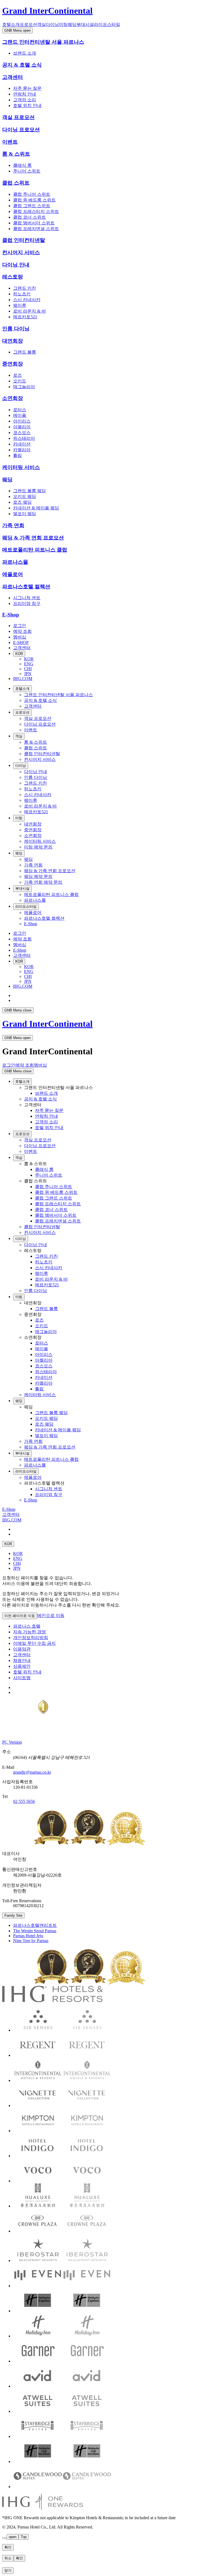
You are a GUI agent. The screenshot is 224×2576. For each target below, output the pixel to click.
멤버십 (20, 637)
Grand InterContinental (47, 11)
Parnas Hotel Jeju (28, 1936)
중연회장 (13, 364)
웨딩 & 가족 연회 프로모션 (33, 538)
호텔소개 (11, 24)
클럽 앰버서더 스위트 (34, 223)
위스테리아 (24, 438)
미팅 (63, 24)
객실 (42, 24)
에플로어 (13, 574)
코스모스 (22, 433)
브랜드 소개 (25, 53)
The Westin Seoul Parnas (35, 1931)
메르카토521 (25, 317)
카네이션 (22, 444)
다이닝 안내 (16, 265)
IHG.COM (23, 679)
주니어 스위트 (27, 171)
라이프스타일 (107, 24)
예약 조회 (22, 631)
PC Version (12, 1742)
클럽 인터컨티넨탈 (24, 240)
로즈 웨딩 (22, 502)
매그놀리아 (24, 387)
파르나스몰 (15, 562)
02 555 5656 (24, 1801)
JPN (28, 674)
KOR (19, 654)
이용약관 (22, 1649)
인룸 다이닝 (16, 329)
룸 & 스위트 (16, 154)
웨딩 (72, 24)
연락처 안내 (25, 94)
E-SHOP (21, 642)
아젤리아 (22, 427)
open (13, 2537)
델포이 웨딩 (25, 514)
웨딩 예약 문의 (38, 876)
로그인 (20, 626)
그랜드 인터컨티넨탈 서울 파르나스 (43, 42)
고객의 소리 (25, 100)
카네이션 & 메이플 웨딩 (36, 508)
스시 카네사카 (27, 300)
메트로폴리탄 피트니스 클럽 (35, 550)
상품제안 (22, 1666)
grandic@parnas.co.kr (32, 1772)
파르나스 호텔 (27, 1626)
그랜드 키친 (25, 288)
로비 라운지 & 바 (30, 311)
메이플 (20, 415)
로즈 (17, 375)
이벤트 (10, 142)
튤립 (17, 455)
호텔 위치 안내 (27, 106)
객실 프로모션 (18, 117)
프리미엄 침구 (27, 603)
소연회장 (13, 398)
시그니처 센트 (27, 598)
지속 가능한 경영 (30, 1632)
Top (24, 2537)
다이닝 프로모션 (21, 130)
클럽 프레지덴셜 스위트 (36, 229)
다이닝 (52, 24)
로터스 (20, 410)
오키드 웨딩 (25, 496)
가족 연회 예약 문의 (43, 882)
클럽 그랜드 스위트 (32, 206)
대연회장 (13, 341)
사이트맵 (22, 1678)
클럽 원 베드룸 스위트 (34, 200)
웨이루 (20, 305)
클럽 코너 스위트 (30, 217)
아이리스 (22, 421)
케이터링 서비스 (21, 467)
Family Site (13, 1915)
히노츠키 (22, 294)
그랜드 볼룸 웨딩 (30, 491)
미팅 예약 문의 (38, 847)
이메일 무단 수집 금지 (34, 1643)
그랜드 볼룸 (25, 352)
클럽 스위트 (16, 183)
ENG (29, 664)
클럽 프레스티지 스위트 (36, 211)
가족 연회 (13, 525)
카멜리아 (22, 450)
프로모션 (28, 24)
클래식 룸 (22, 165)
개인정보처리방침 (31, 1638)
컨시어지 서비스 (21, 252)
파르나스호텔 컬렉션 (26, 587)
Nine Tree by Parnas (31, 1941)
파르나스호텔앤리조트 (35, 1925)
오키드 (20, 381)
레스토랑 (13, 277)
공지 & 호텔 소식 (22, 65)
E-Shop (11, 615)
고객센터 (13, 77)
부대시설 (85, 24)
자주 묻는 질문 (27, 88)
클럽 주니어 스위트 (32, 194)
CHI (28, 669)
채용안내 (22, 1661)
